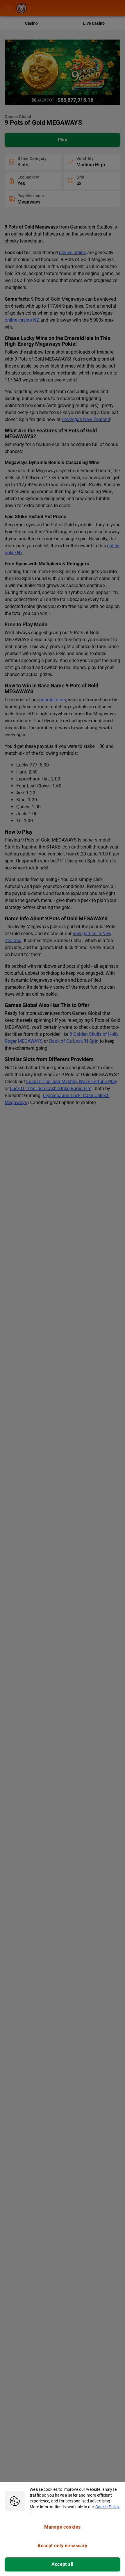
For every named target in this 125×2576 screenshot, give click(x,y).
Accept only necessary (63, 2546)
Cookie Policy (108, 2507)
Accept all (63, 2564)
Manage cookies (62, 2527)
